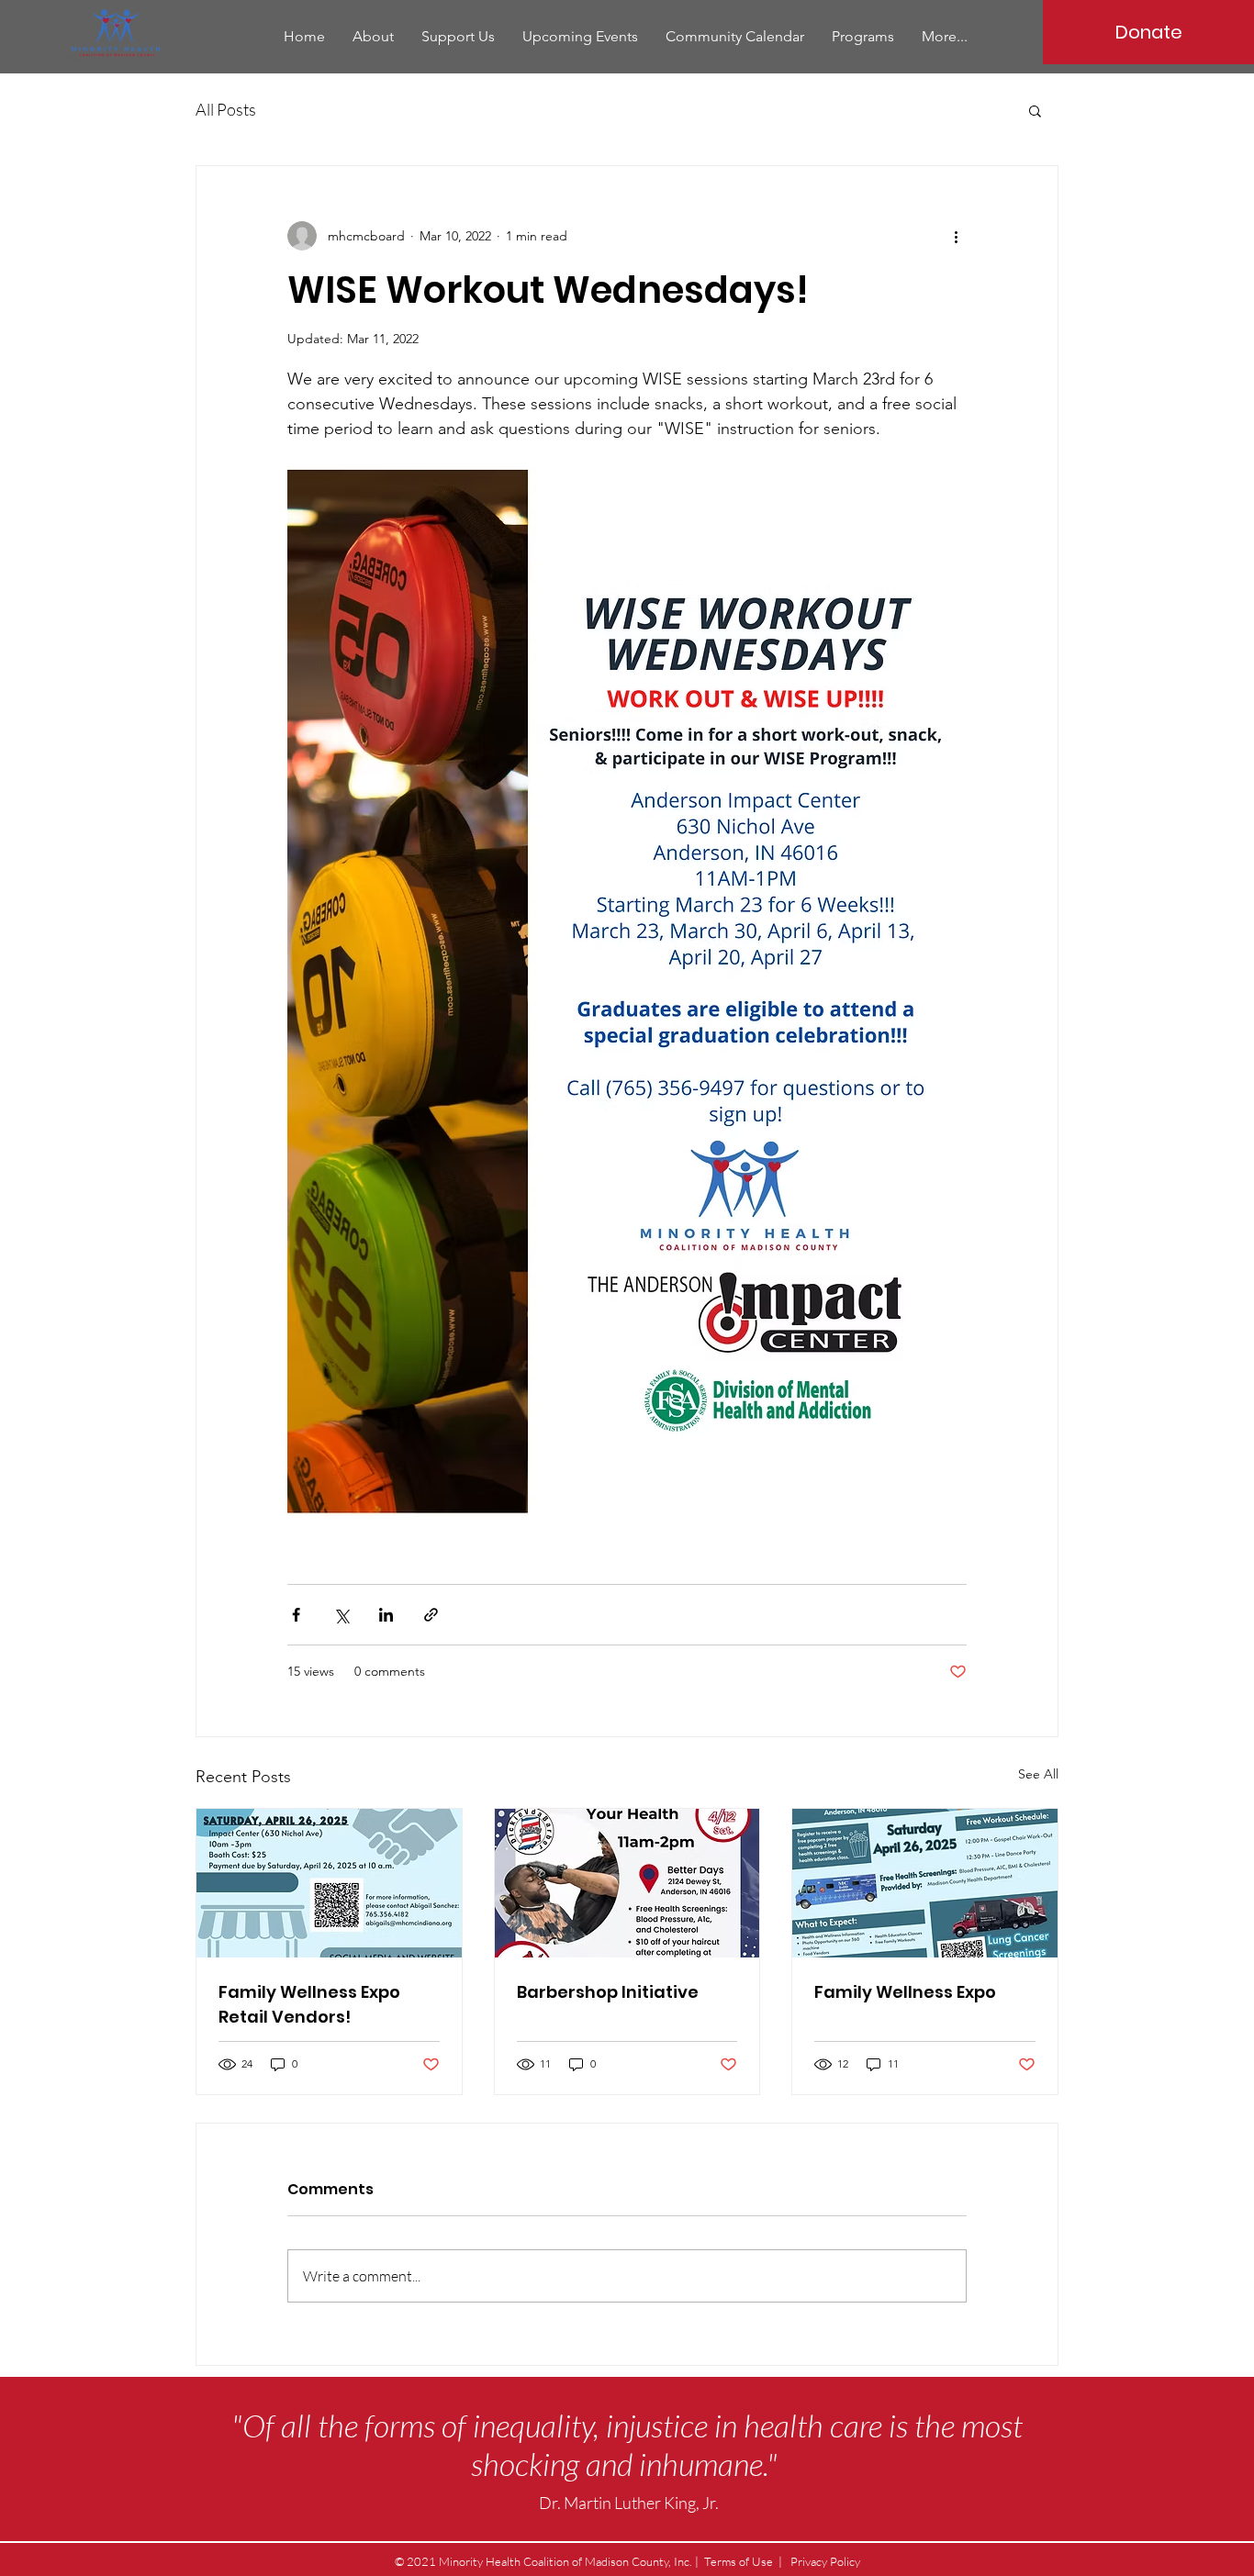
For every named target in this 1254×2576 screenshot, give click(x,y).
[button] (1035, 110)
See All (1038, 1774)
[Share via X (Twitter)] (341, 1615)
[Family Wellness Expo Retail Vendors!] (329, 1883)
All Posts (226, 109)
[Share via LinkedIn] (386, 1615)
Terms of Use (739, 2561)
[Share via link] (431, 1615)
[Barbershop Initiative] (627, 1883)
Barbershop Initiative (608, 1992)
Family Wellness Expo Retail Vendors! (309, 2004)
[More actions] (956, 236)
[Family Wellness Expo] (925, 1883)
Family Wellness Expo (905, 1992)
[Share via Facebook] (296, 1615)
